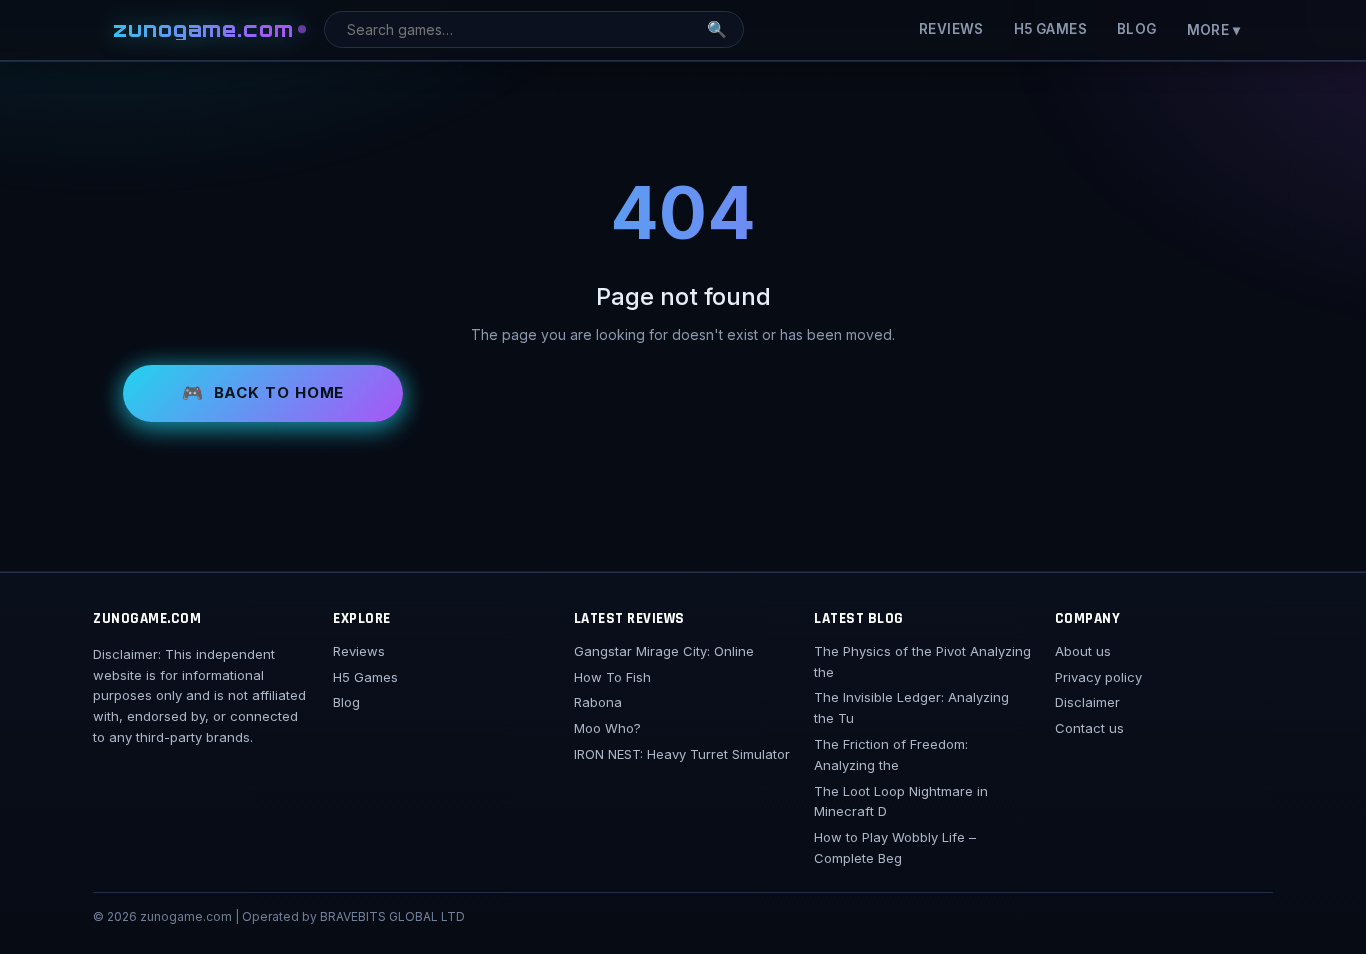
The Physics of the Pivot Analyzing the (922, 661)
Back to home (279, 392)
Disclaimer (1087, 702)
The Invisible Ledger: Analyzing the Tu (911, 707)
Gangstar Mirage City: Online (664, 651)
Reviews (951, 29)
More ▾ (1213, 30)
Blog (1137, 29)
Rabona (598, 702)
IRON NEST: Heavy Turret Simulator (682, 754)
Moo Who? (607, 728)
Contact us (1089, 728)
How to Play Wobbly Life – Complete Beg (895, 847)
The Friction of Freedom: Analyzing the (891, 754)
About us (1083, 651)
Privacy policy (1098, 677)
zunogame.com (204, 29)
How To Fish (612, 677)
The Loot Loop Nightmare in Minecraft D (901, 801)
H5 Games (1050, 29)
